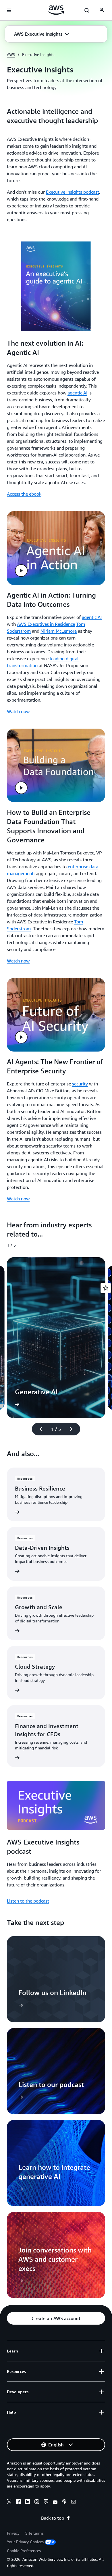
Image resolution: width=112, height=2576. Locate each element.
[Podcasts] (64, 2502)
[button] (42, 34)
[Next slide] (74, 1429)
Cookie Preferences (24, 2551)
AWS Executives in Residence (46, 624)
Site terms (34, 2533)
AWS (11, 54)
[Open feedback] (106, 1288)
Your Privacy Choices (25, 2542)
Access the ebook (24, 494)
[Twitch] (46, 2502)
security (80, 1084)
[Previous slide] (38, 1429)
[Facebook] (18, 2502)
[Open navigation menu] (9, 10)
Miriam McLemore (59, 631)
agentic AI (77, 393)
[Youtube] (55, 2502)
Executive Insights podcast (73, 192)
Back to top (53, 2518)
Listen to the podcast (28, 1901)
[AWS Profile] (102, 10)
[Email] (74, 2502)
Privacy (13, 2533)
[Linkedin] (28, 2502)
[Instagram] (37, 2502)
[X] (9, 2502)
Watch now (18, 711)
